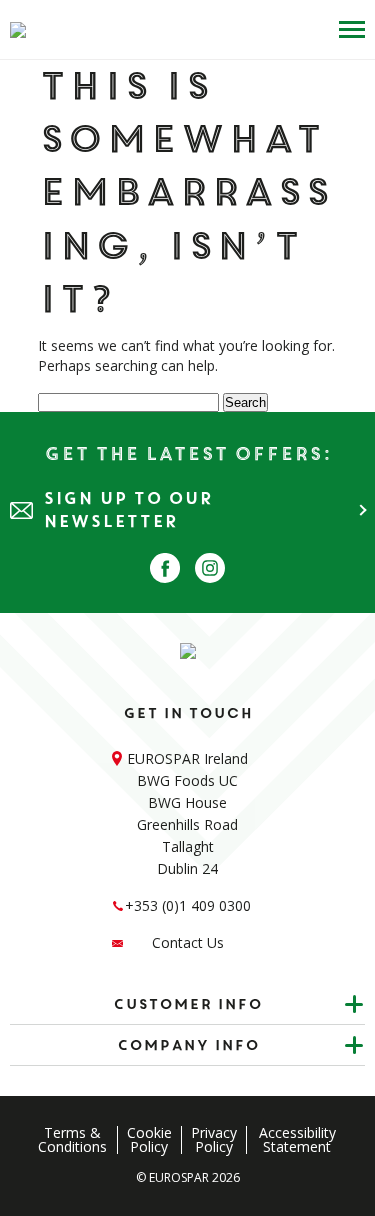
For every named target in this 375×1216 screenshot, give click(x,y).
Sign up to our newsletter (128, 510)
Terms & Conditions (72, 1140)
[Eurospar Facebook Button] (165, 568)
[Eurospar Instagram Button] (210, 568)
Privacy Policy (214, 1140)
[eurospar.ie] (18, 30)
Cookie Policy (149, 1140)
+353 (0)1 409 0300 (188, 905)
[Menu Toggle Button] (347, 29)
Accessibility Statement (297, 1140)
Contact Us (188, 942)
